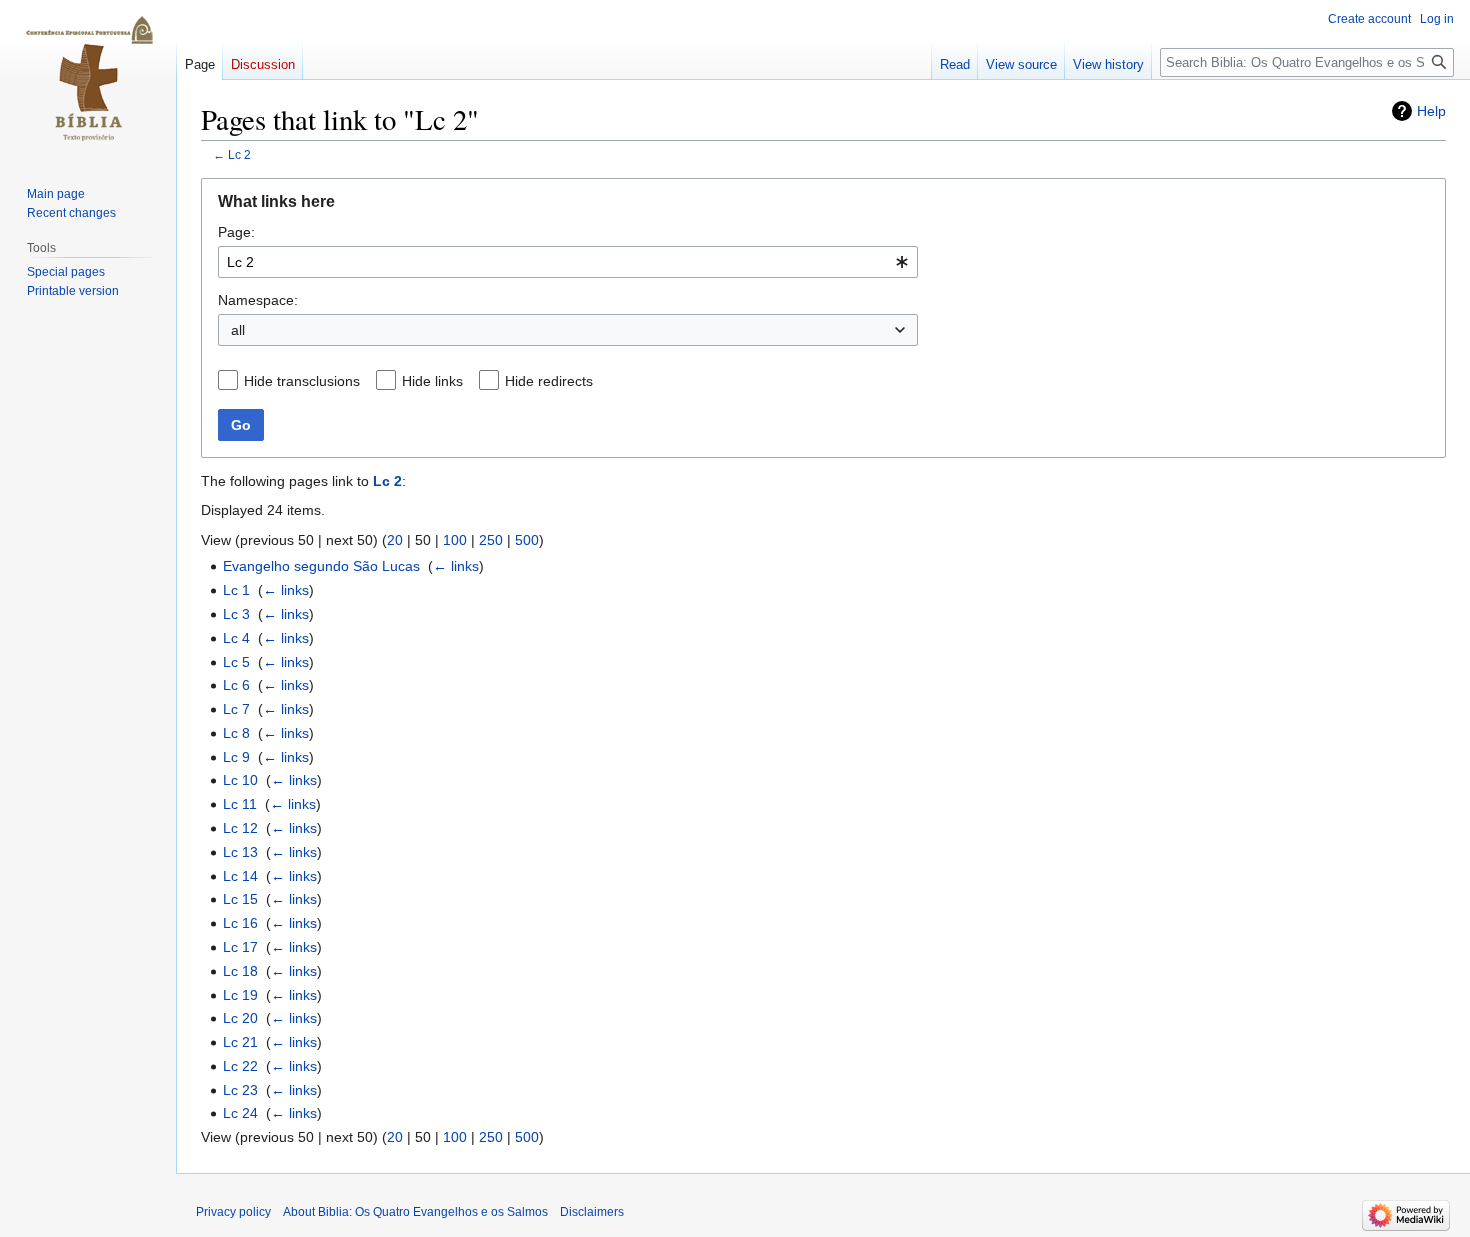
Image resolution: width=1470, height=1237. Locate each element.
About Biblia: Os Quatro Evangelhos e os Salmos (415, 1212)
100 (455, 540)
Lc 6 (236, 685)
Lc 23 (240, 1090)
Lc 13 (240, 852)
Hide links (432, 381)
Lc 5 (236, 662)
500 (527, 540)
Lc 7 (236, 709)
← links (456, 566)
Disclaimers (592, 1212)
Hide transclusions (302, 381)
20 (395, 540)
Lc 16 (240, 923)
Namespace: (258, 300)
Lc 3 (236, 614)
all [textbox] (238, 330)
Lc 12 (240, 828)
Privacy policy (233, 1212)
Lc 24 (240, 1113)
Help (1431, 111)
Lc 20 (240, 1018)
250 (491, 540)
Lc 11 (240, 804)
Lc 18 (240, 971)
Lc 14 (240, 876)
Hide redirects (549, 381)
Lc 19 (240, 995)
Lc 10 (240, 780)
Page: (236, 232)
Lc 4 (236, 638)
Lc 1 (236, 590)
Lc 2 (239, 154)
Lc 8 (236, 733)
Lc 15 (240, 899)
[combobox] (568, 262)
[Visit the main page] (88, 80)
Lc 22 (240, 1066)
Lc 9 (236, 757)
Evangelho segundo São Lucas (321, 566)
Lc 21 (240, 1042)
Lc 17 (240, 947)
